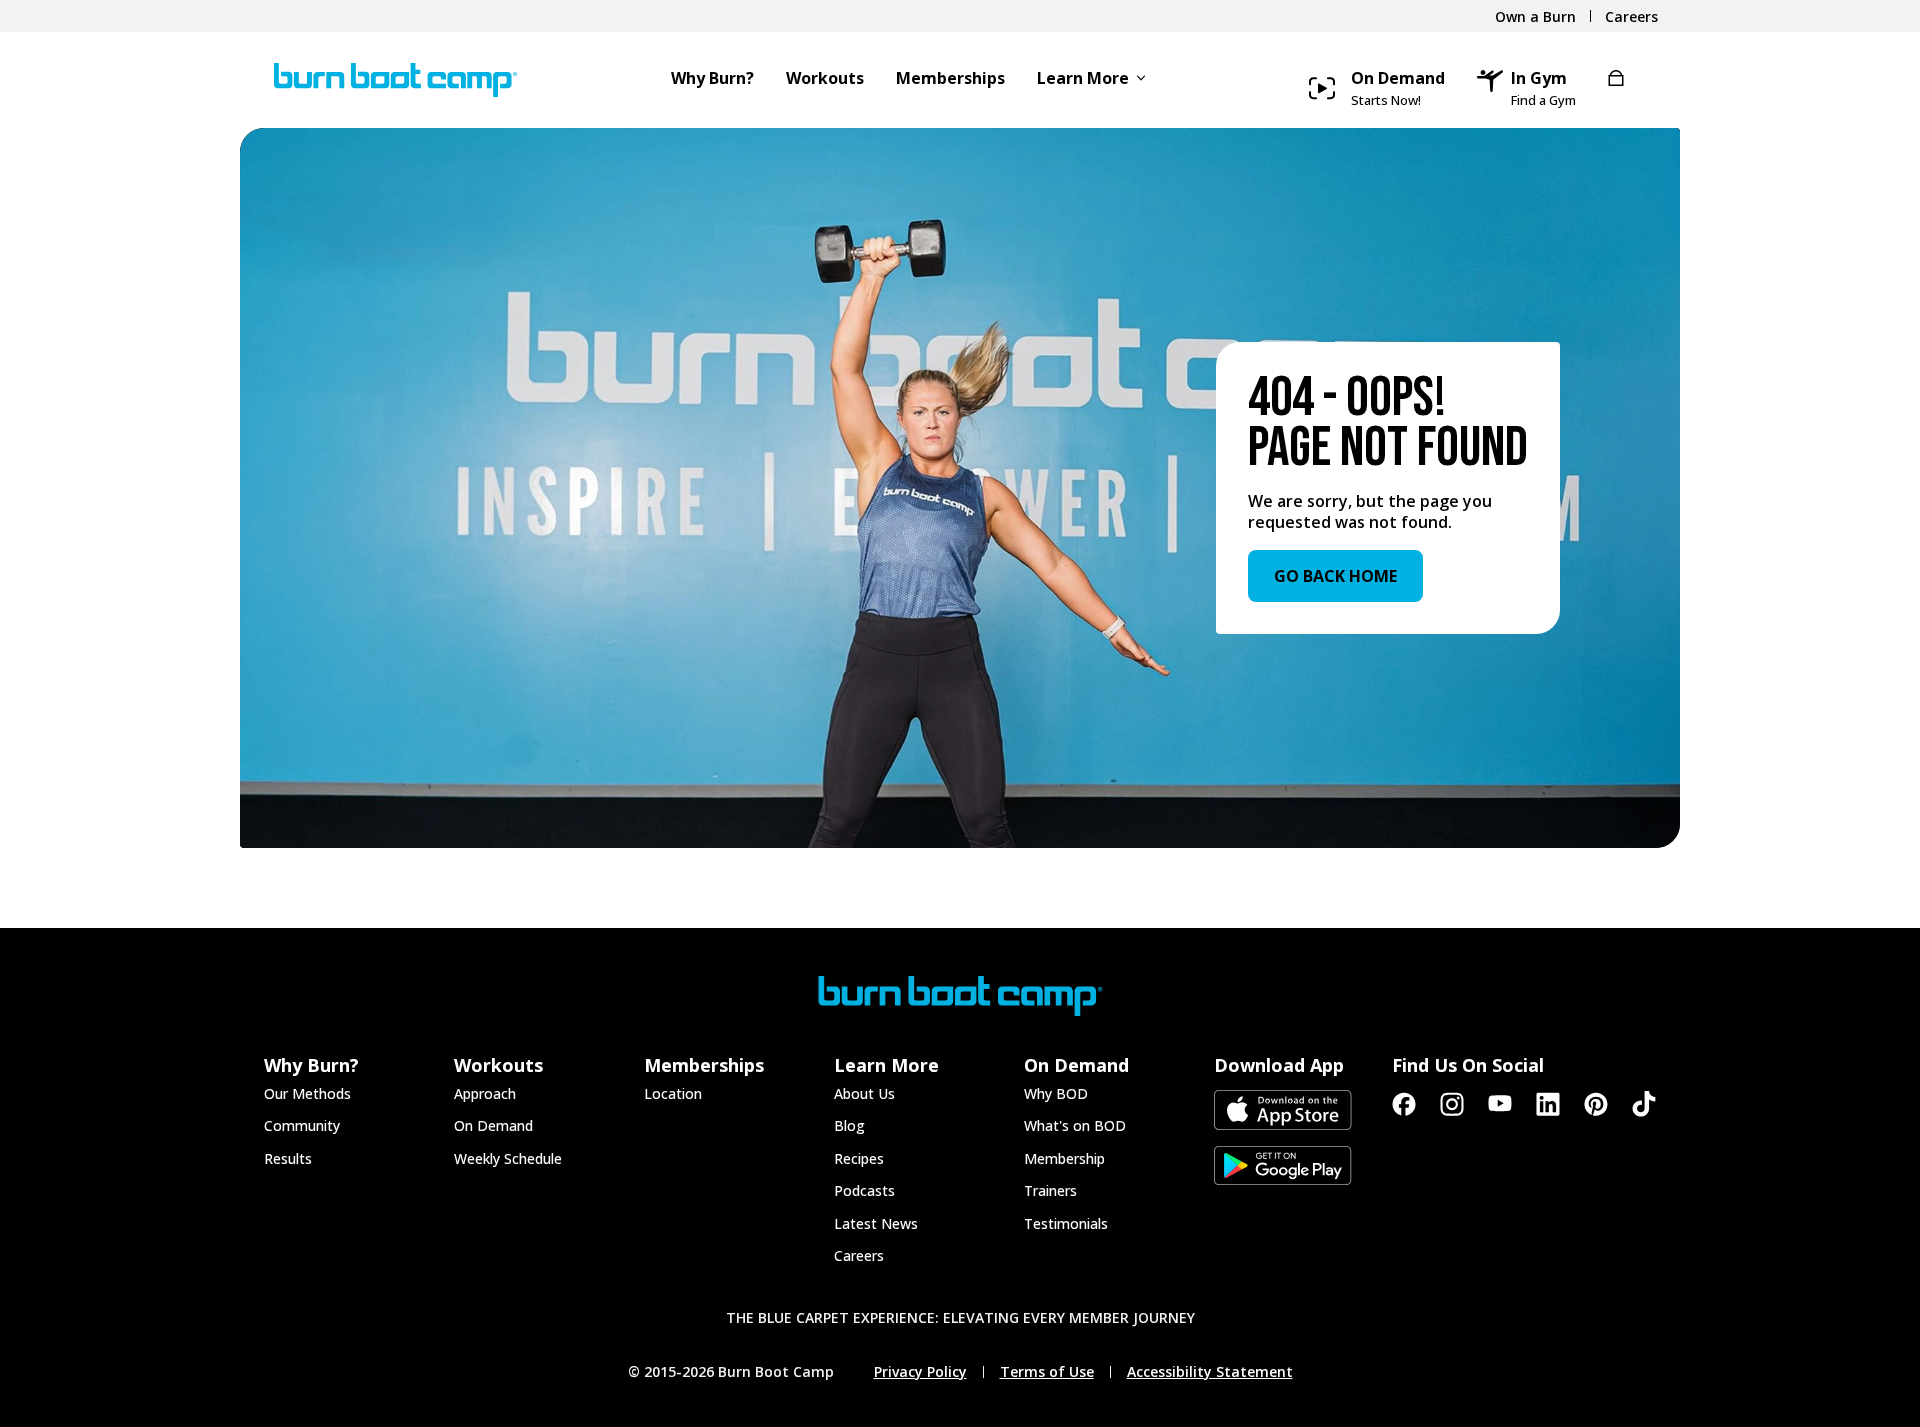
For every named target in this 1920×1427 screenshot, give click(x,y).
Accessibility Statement (1210, 1372)
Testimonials (1066, 1223)
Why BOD (1056, 1093)
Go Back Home (1335, 576)
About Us (864, 1093)
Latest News (876, 1223)
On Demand (493, 1125)
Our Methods (307, 1093)
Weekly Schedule (508, 1158)
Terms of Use (1047, 1372)
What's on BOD (1075, 1125)
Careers (859, 1255)
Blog (849, 1125)
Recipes (859, 1158)
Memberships (950, 79)
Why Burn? (712, 79)
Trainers (1050, 1190)
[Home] (386, 80)
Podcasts (864, 1190)
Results (288, 1158)
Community (302, 1125)
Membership (1064, 1158)
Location (673, 1093)
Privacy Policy (920, 1372)
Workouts (825, 79)
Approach (485, 1093)
